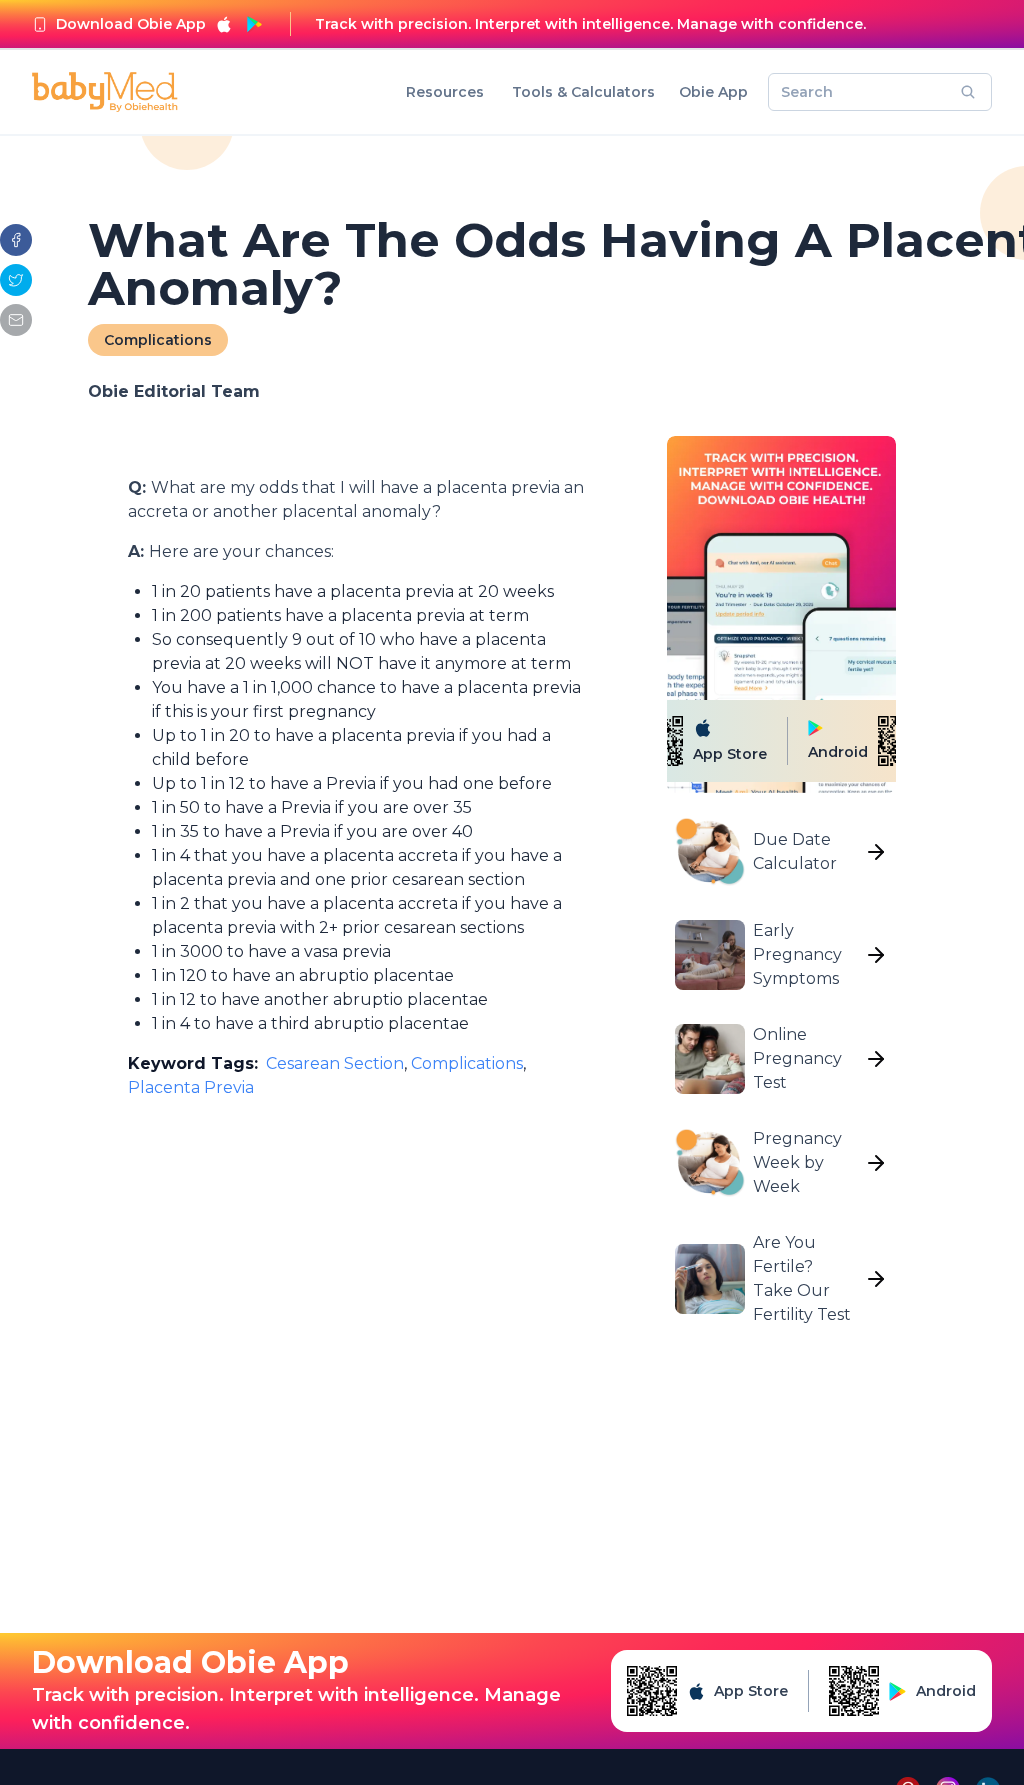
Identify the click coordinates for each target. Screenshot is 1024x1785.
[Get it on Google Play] (254, 24)
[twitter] (16, 280)
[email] (16, 320)
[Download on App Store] (224, 24)
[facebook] (16, 240)
